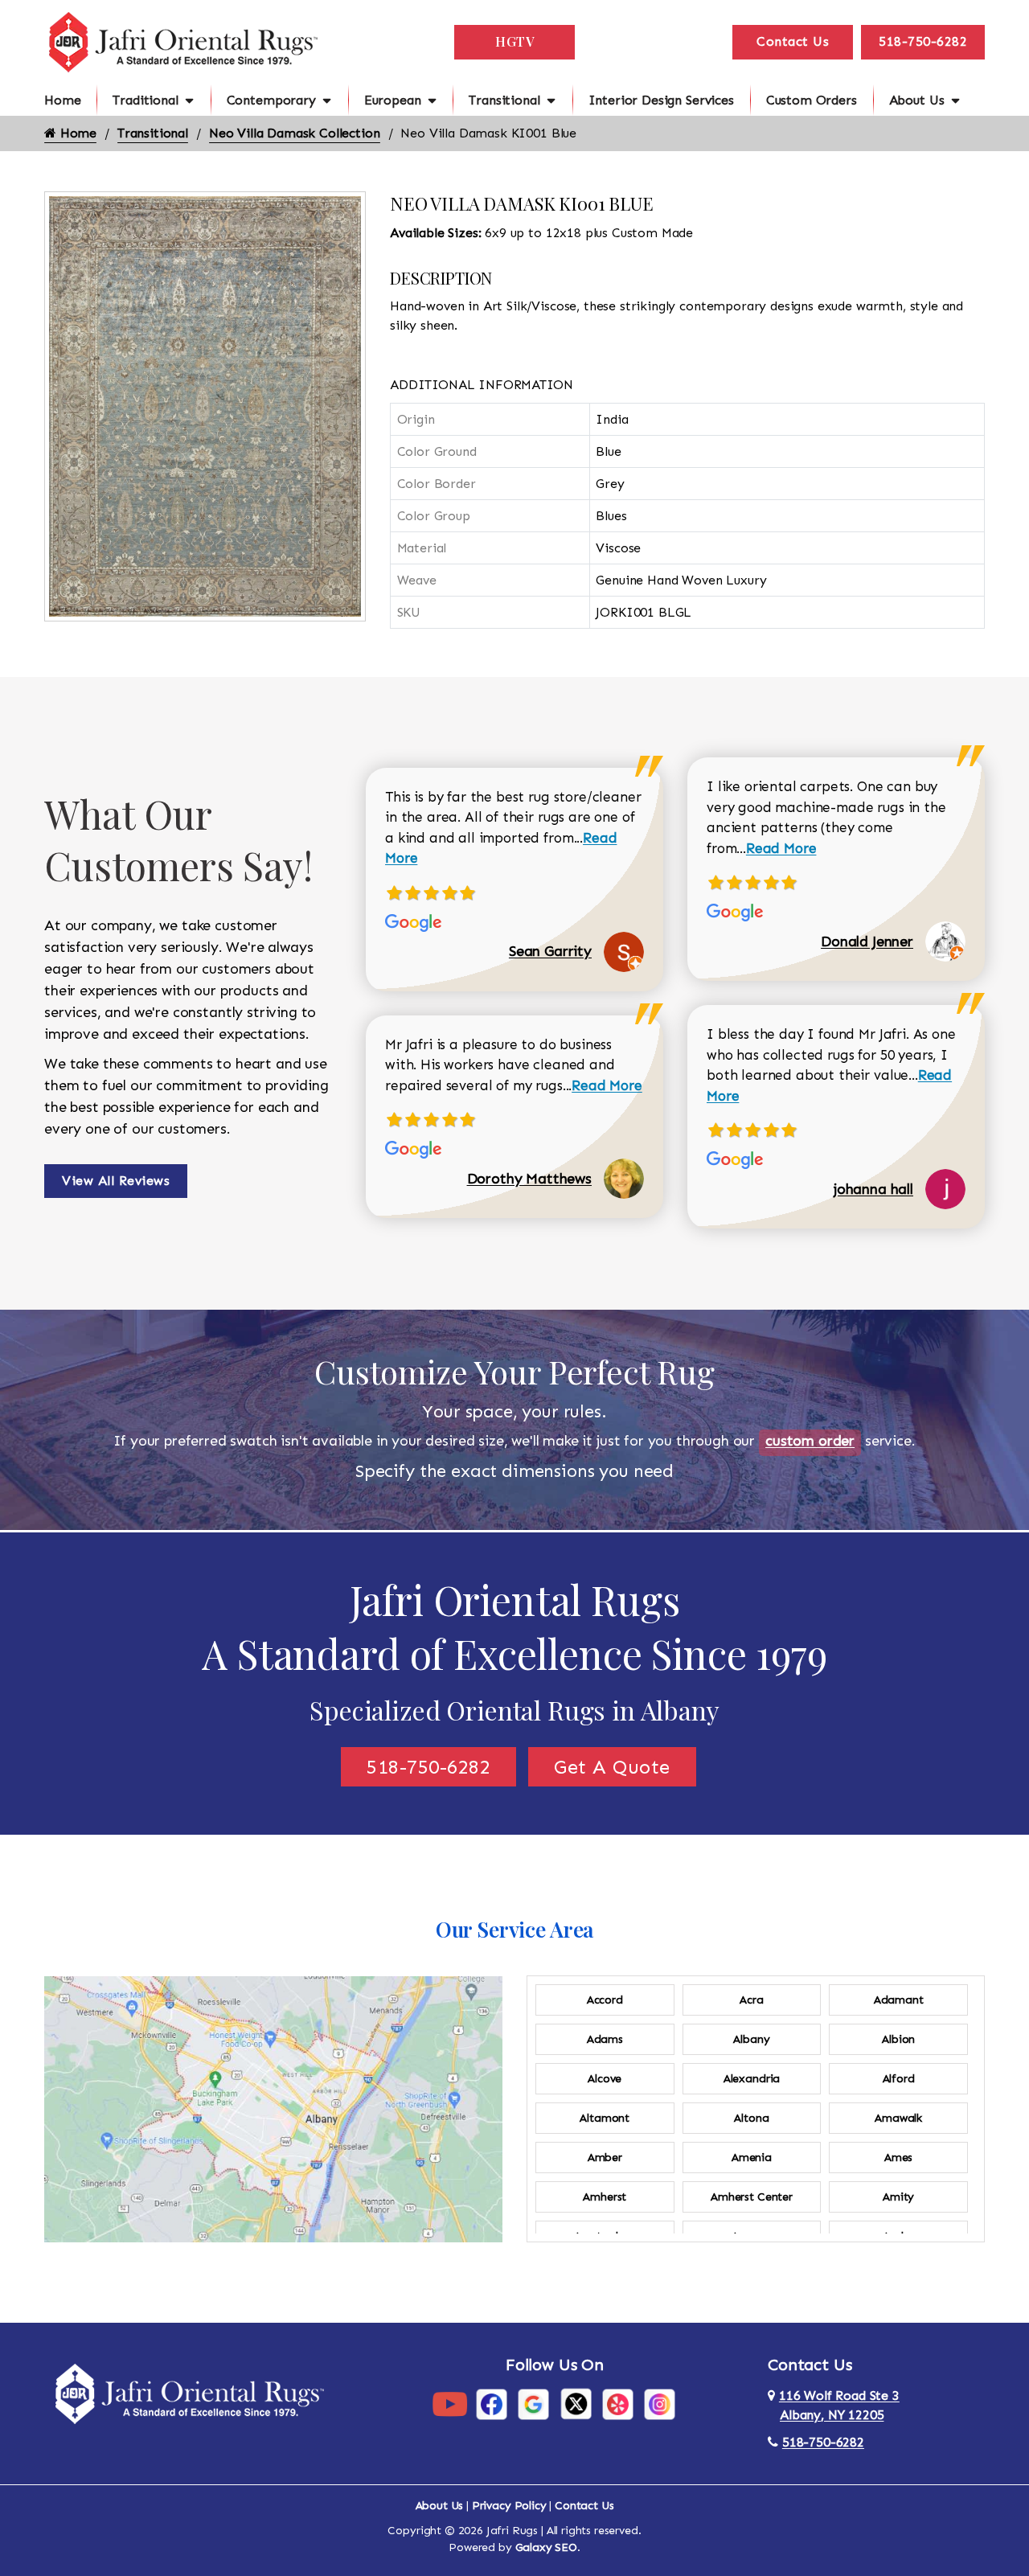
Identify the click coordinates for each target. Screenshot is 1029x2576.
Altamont (605, 2118)
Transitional (504, 100)
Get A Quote (612, 1767)
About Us (917, 100)
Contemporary (271, 100)
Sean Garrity (550, 951)
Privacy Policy (509, 2506)
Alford (899, 2079)
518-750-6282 (923, 41)
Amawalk (898, 2118)
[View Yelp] (618, 2404)
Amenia (752, 2158)
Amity (898, 2197)
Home (62, 100)
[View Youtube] (450, 2404)
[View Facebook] (492, 2404)
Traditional (145, 100)
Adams (605, 2039)
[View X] (576, 2404)
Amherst (605, 2197)
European (393, 100)
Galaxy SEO (546, 2547)
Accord (605, 2000)
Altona (751, 2118)
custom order (810, 1441)
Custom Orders (812, 100)
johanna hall (873, 1189)
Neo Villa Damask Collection (295, 133)
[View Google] (533, 2404)
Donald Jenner (867, 941)
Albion (898, 2039)
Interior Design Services (661, 100)
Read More (607, 1085)
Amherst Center (752, 2197)
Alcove (605, 2079)
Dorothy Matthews (529, 1179)
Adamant (899, 2000)
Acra (751, 2000)
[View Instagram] (660, 2404)
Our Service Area (514, 1929)
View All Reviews (116, 1181)
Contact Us (793, 41)
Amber (605, 2158)
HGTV (514, 41)
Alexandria (752, 2079)
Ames (898, 2158)
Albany (751, 2039)
